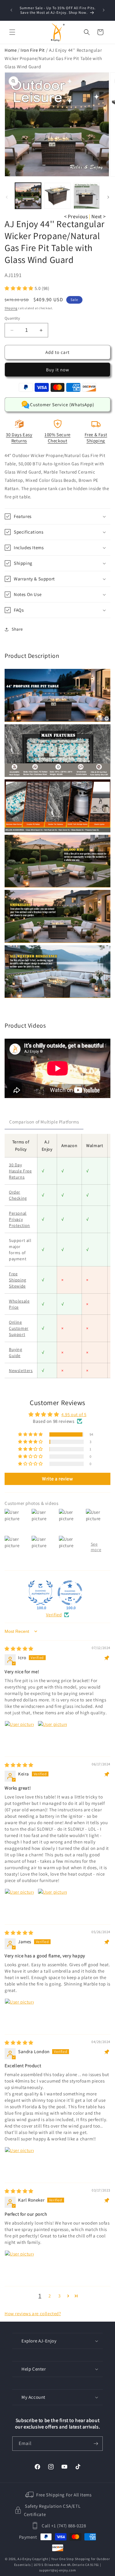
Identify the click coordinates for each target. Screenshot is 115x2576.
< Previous (76, 216)
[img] (19, 1649)
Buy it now (58, 370)
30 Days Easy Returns (19, 438)
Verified (54, 1615)
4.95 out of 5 (74, 1414)
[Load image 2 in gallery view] (57, 196)
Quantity (12, 318)
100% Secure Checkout (57, 438)
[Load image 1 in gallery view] (28, 196)
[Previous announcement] (11, 10)
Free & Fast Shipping (96, 438)
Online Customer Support (19, 1328)
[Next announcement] (104, 10)
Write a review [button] (57, 1479)
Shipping (11, 308)
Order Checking (18, 1195)
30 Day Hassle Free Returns (20, 1171)
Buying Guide (16, 1352)
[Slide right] (108, 197)
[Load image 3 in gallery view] (87, 196)
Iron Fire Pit (33, 50)
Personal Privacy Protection (19, 1219)
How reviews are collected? (33, 2314)
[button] (12, 32)
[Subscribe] (96, 2444)
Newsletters (21, 1370)
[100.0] (40, 1593)
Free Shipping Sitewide (18, 1280)
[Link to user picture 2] (52, 1735)
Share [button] (17, 629)
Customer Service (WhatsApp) (62, 405)
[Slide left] (7, 197)
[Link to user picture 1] (19, 1735)
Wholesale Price (19, 1304)
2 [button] (50, 2296)
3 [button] (59, 2296)
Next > (99, 216)
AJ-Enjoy (25, 2559)
